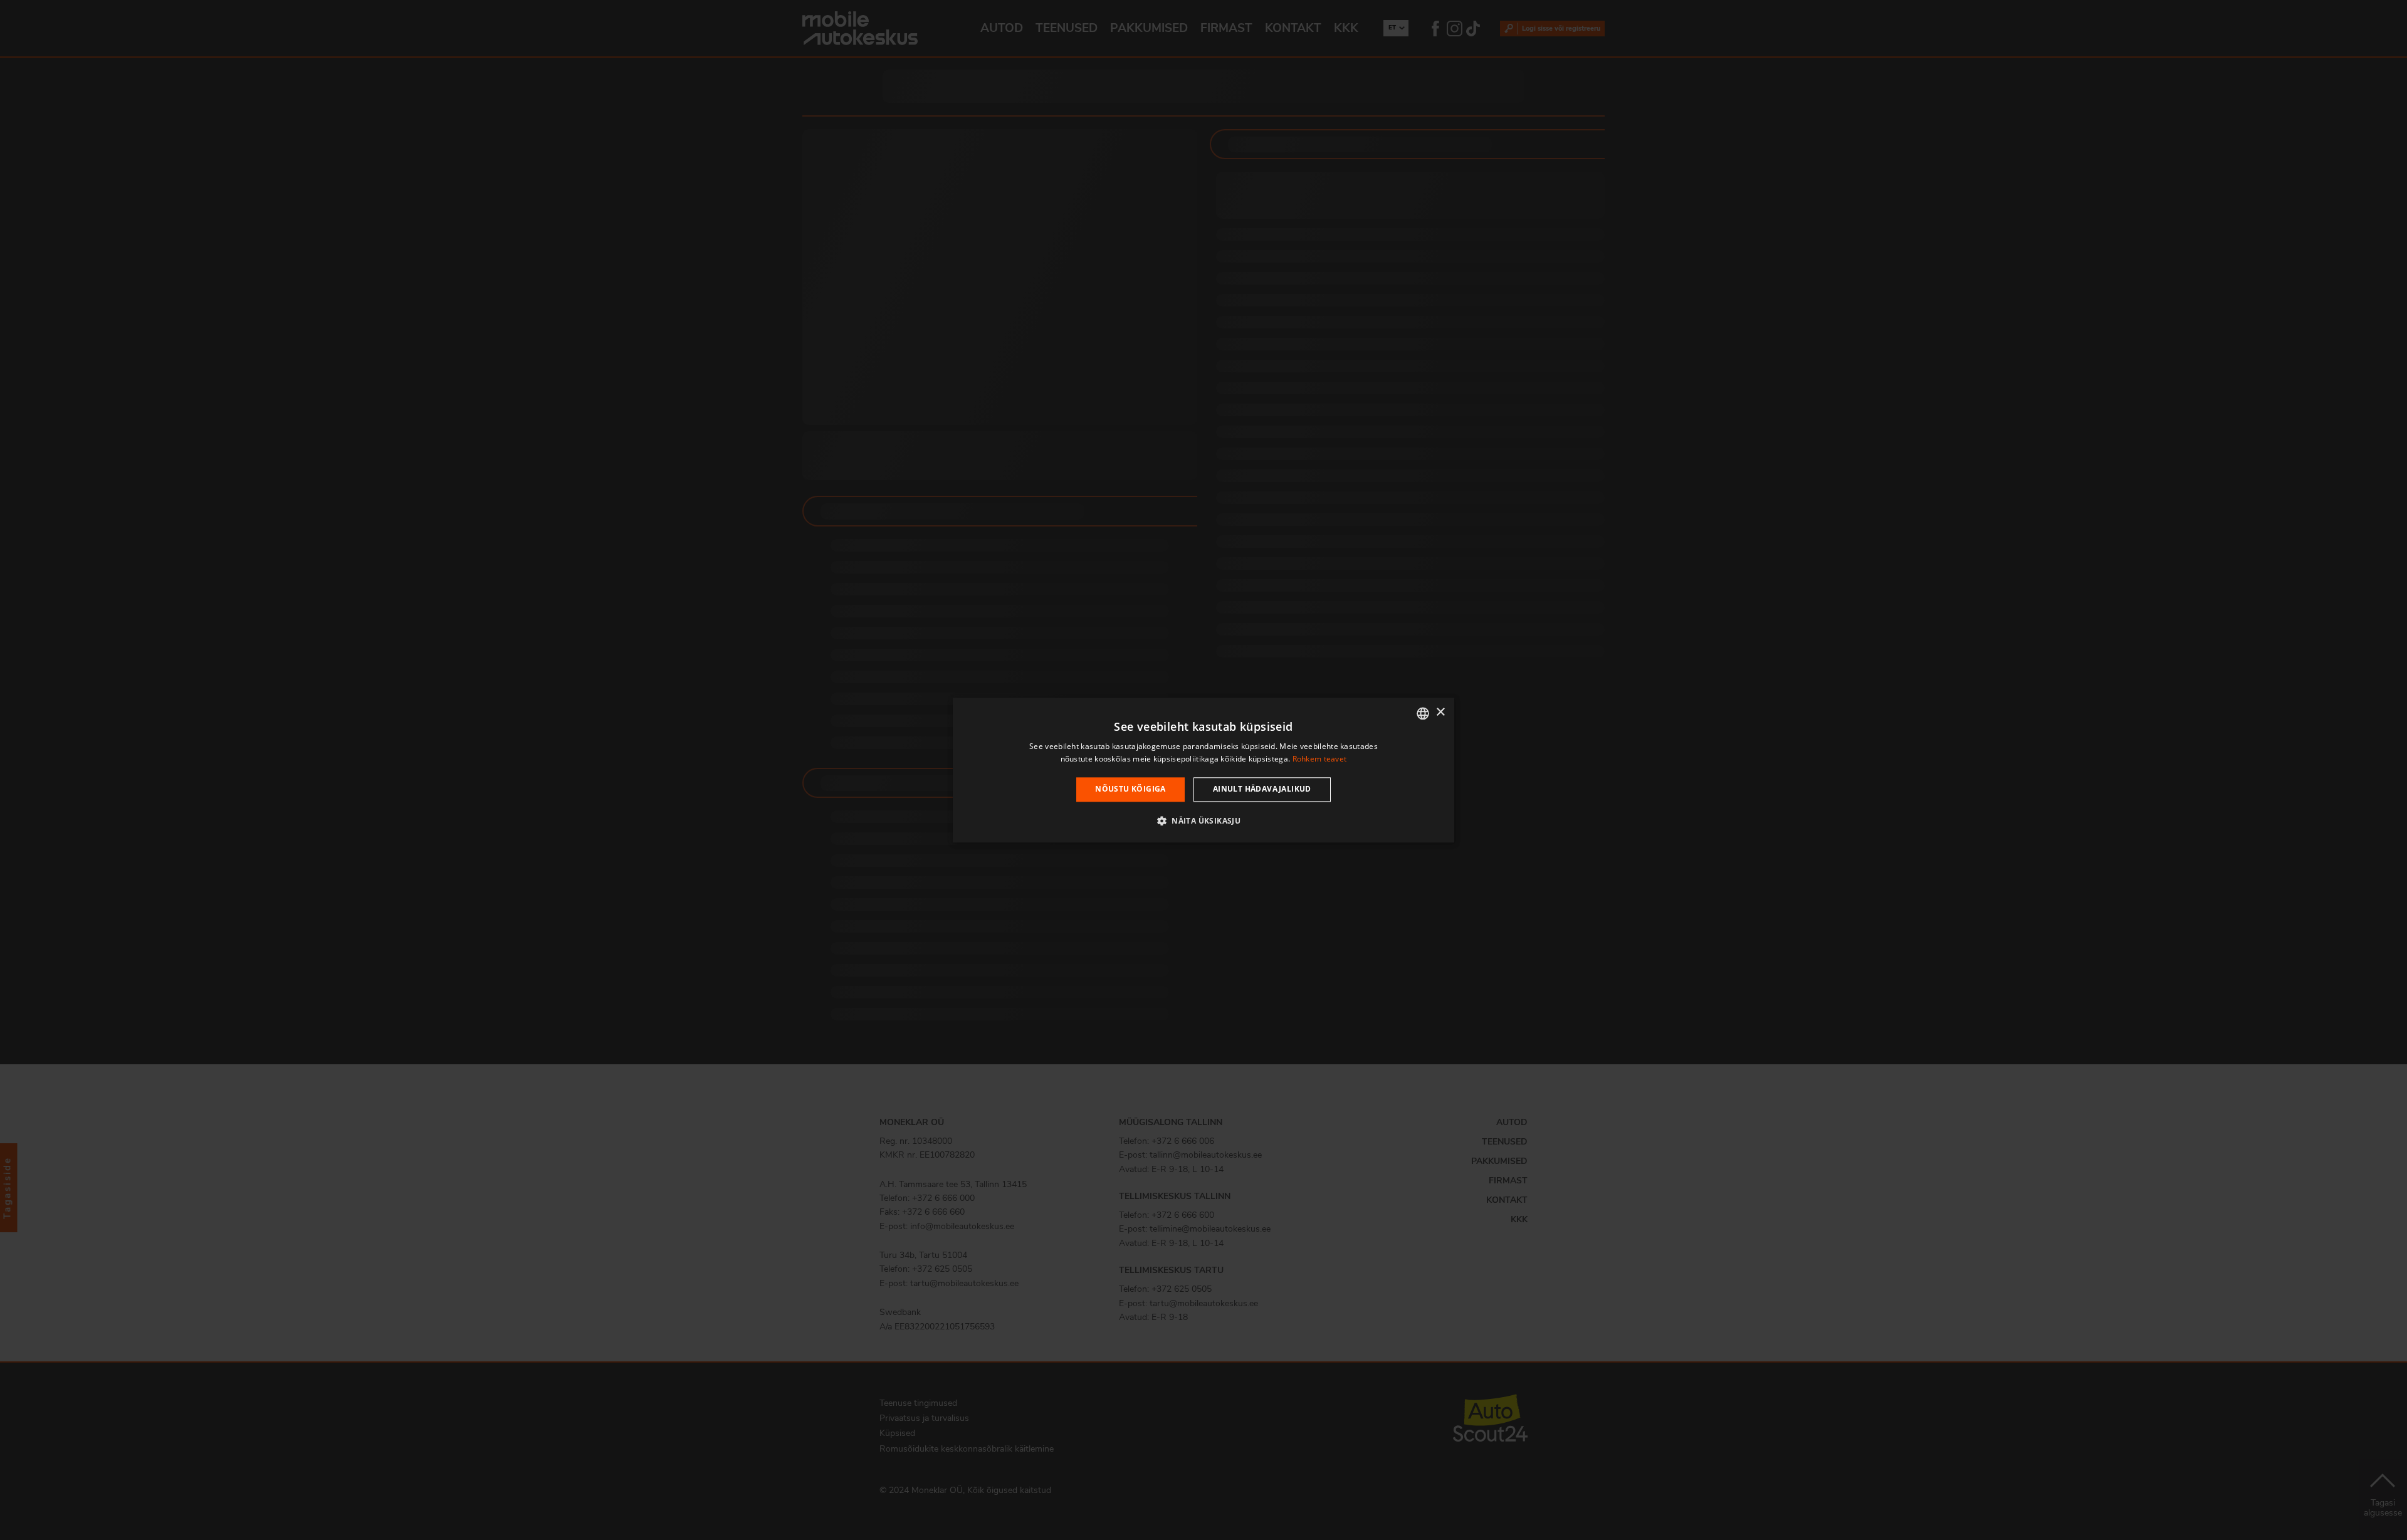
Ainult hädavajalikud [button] (1262, 789)
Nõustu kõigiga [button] (1130, 789)
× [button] (1440, 712)
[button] (1203, 820)
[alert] (1203, 770)
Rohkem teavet (1320, 759)
